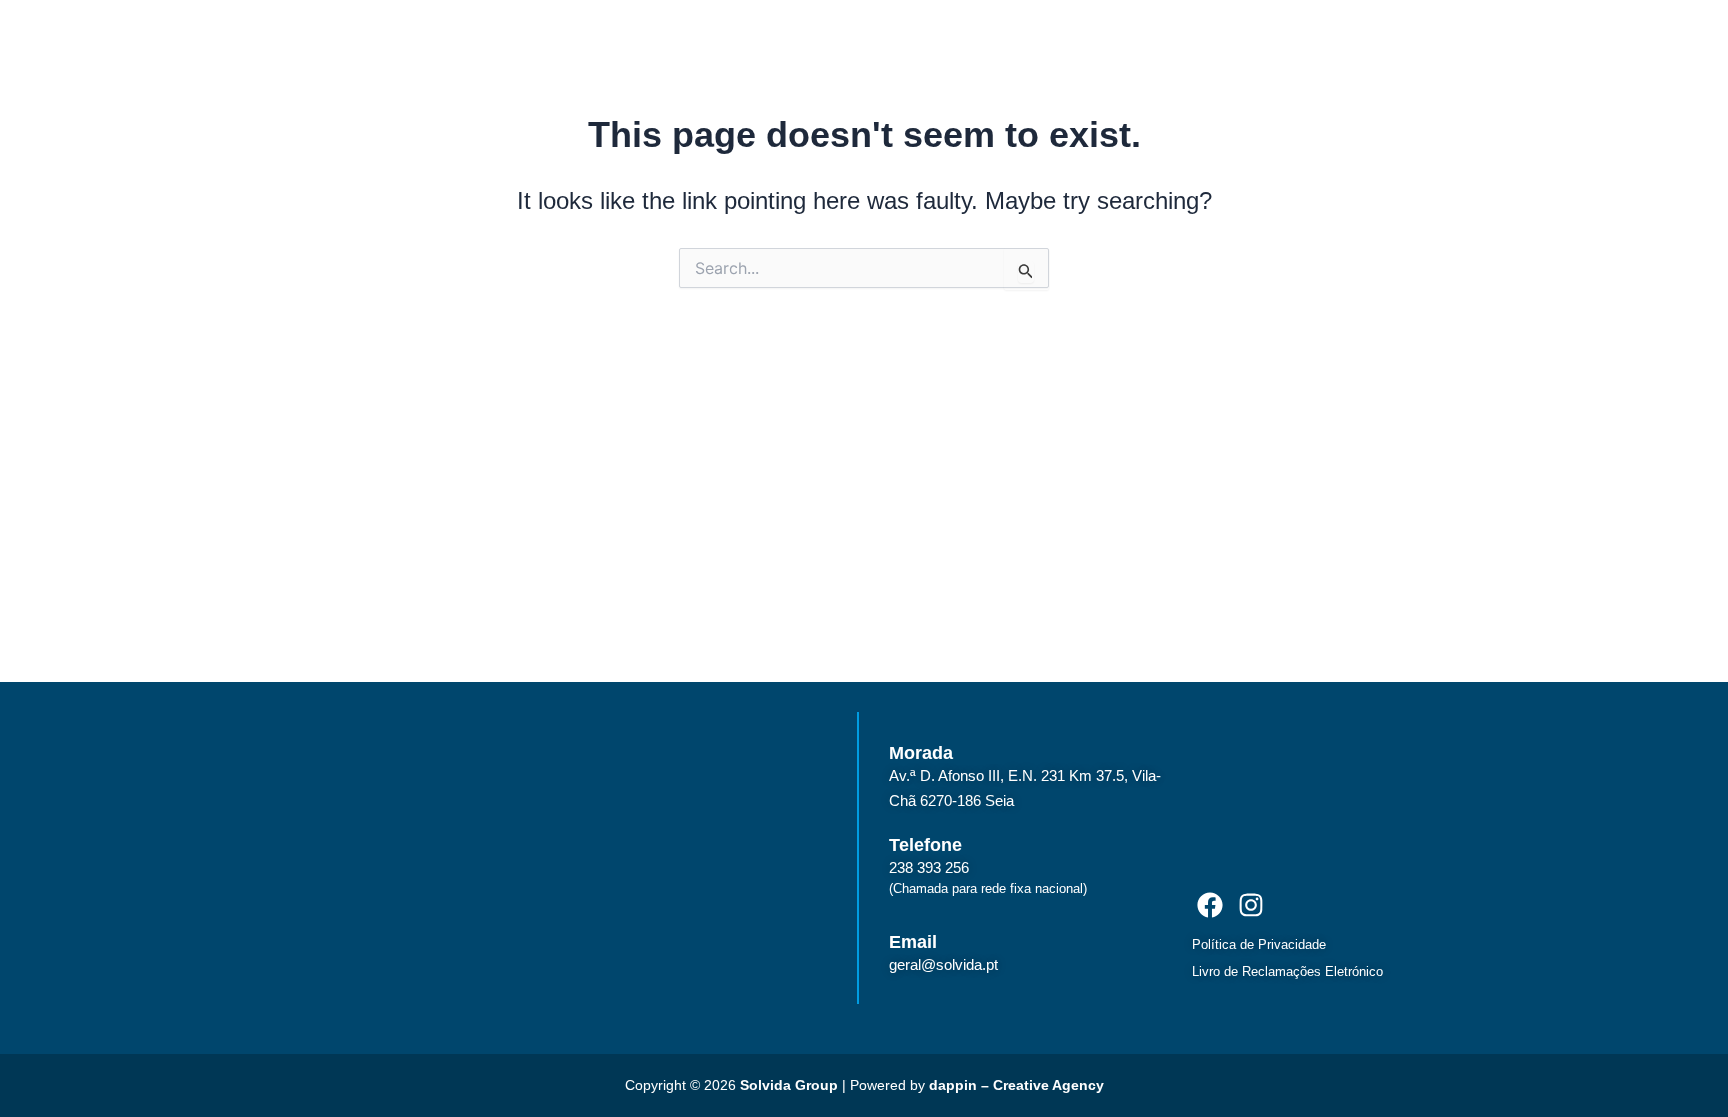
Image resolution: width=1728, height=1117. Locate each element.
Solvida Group (789, 1085)
